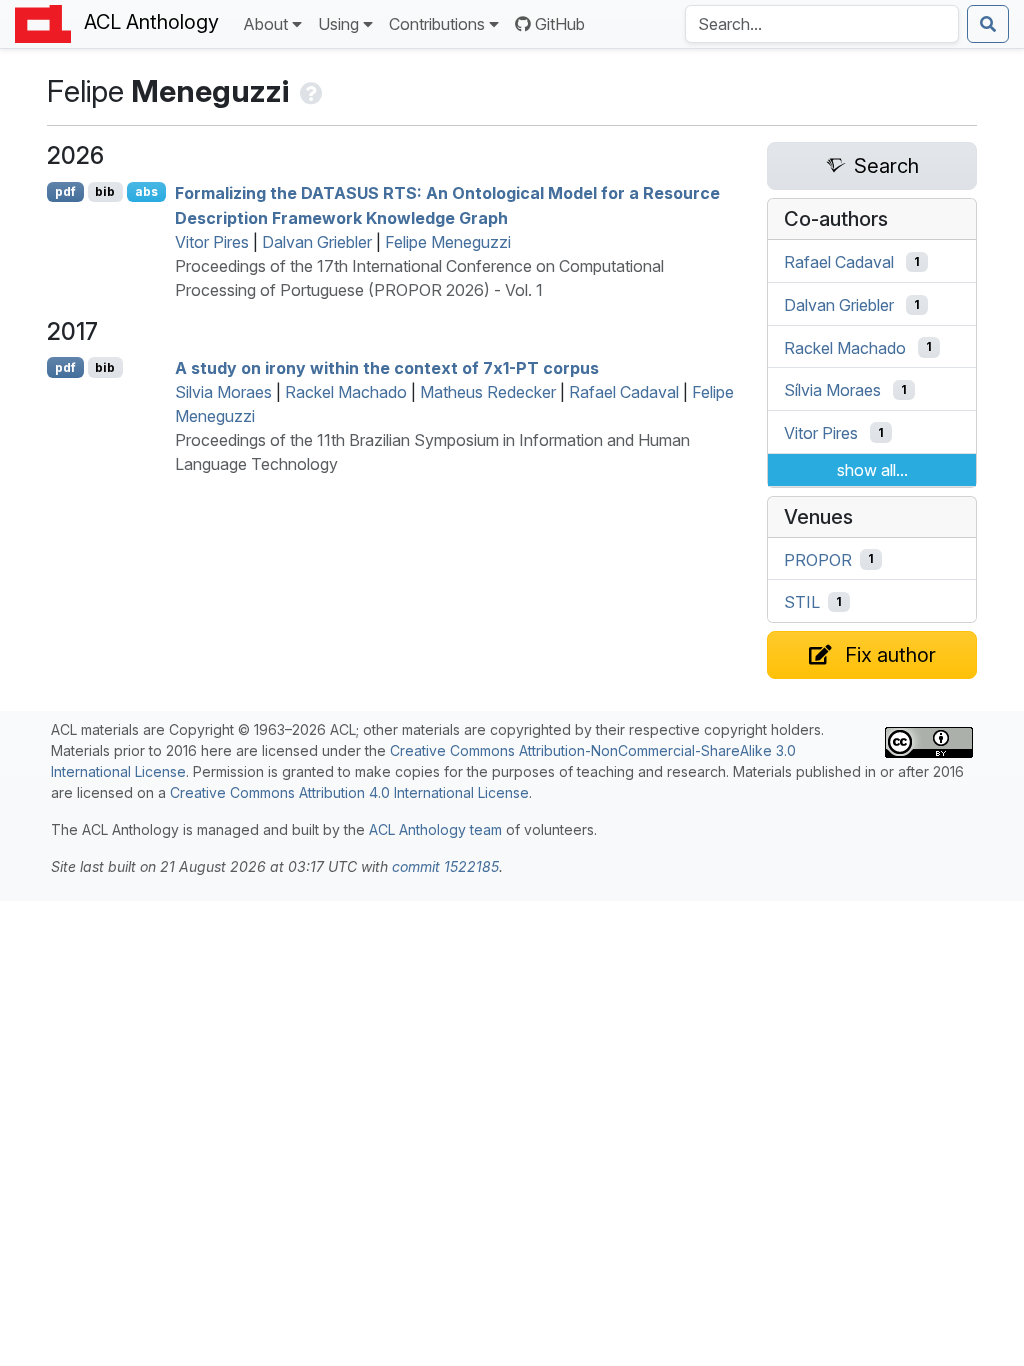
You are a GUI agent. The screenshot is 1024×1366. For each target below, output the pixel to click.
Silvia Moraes (223, 392)
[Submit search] (988, 24)
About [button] (265, 24)
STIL (802, 602)
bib (105, 191)
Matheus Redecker (488, 392)
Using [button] (338, 24)
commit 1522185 (445, 866)
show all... (872, 470)
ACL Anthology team (435, 829)
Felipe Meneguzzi (448, 242)
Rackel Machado (346, 392)
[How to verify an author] (309, 91)
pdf (65, 191)
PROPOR (818, 559)
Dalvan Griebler (317, 242)
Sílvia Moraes (832, 390)
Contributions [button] (437, 24)
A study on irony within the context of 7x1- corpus (387, 368)
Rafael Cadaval (624, 392)
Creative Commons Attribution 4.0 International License (349, 792)
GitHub (560, 24)
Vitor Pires (212, 242)
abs (146, 191)
